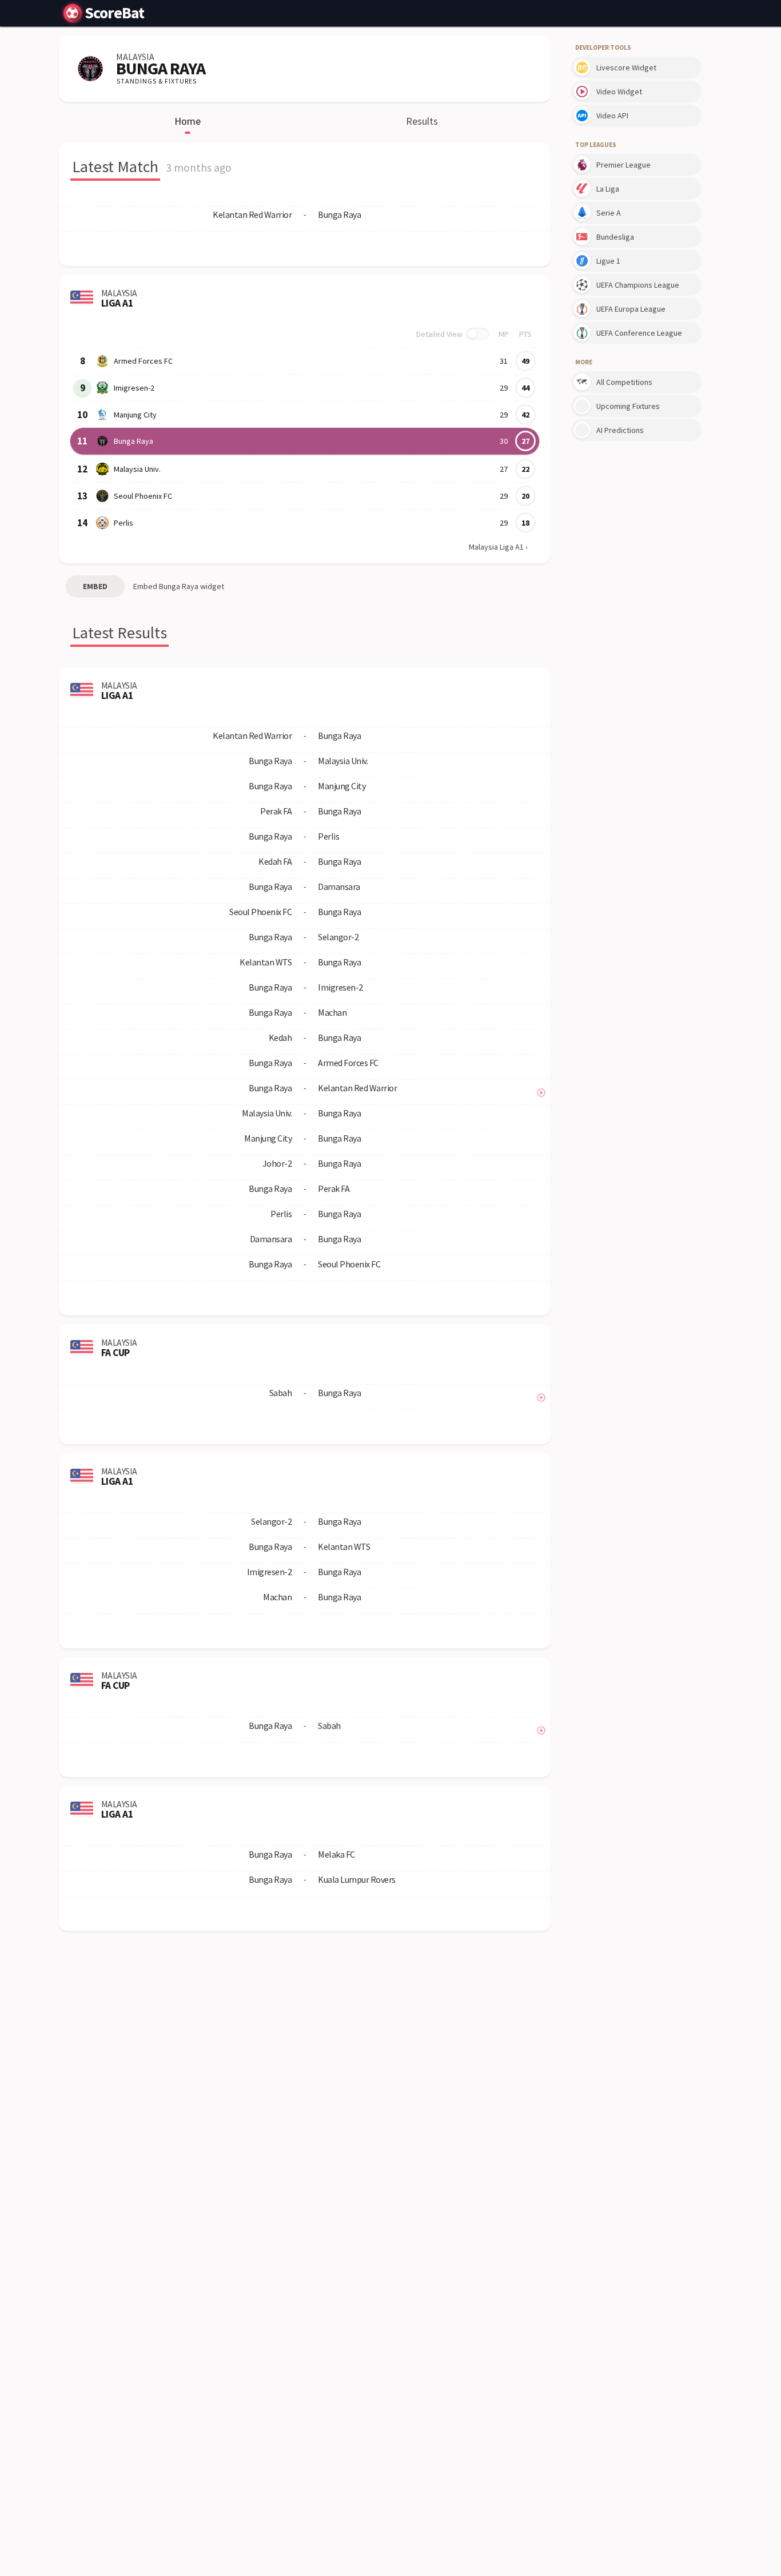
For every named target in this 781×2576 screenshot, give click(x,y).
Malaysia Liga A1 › (498, 547)
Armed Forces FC (143, 361)
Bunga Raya (134, 441)
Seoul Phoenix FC (143, 496)
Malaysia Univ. (137, 469)
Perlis (123, 523)
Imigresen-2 (134, 388)
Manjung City (135, 415)
